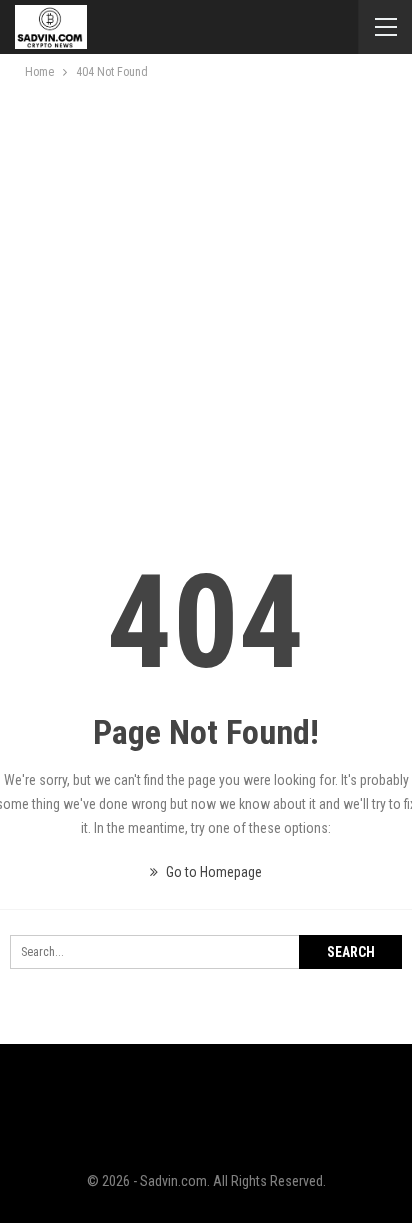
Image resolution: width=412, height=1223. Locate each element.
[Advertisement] (206, 299)
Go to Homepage (212, 872)
